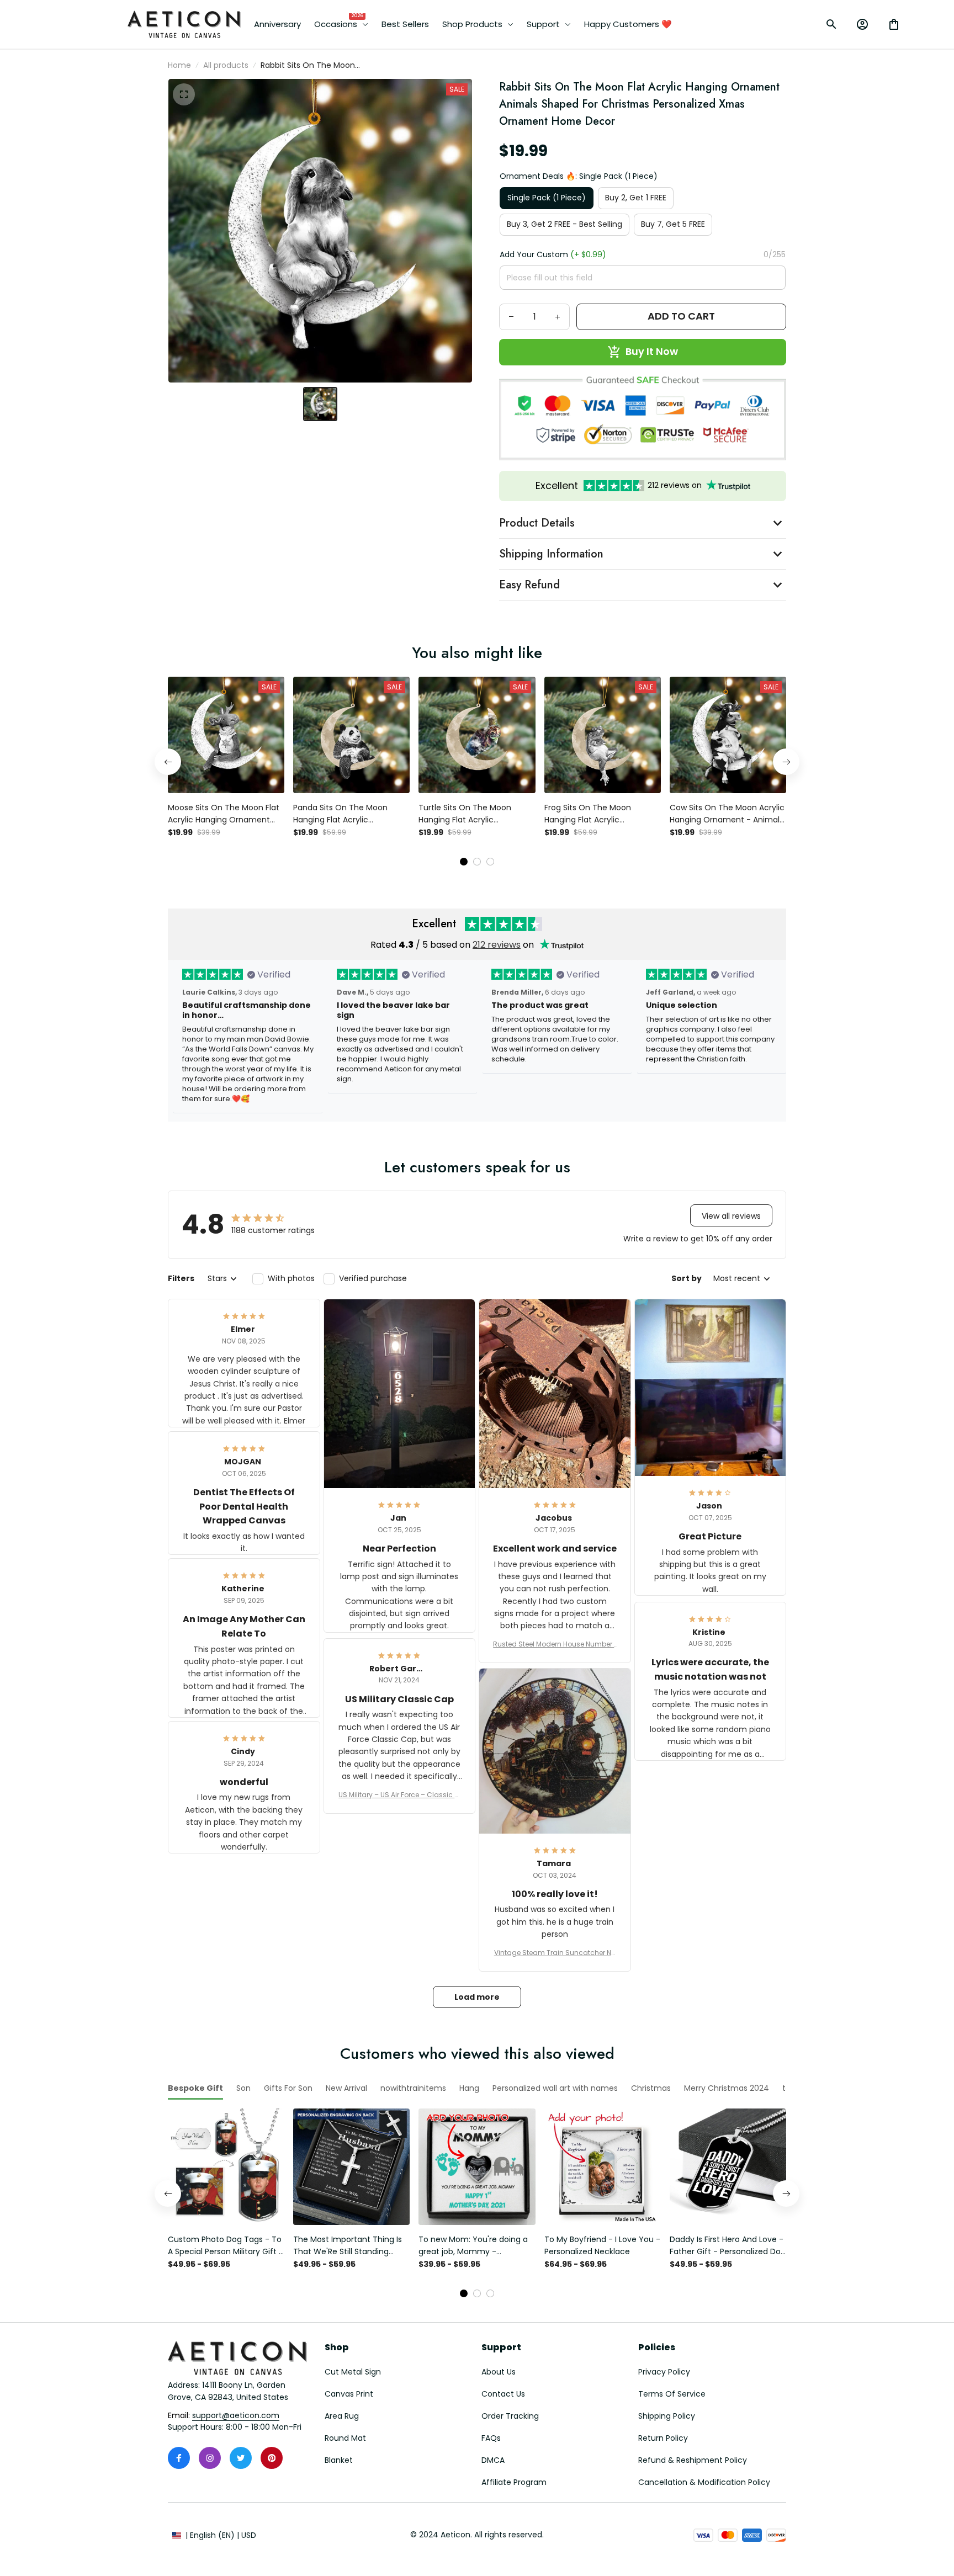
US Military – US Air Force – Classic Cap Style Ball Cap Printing (399, 1795)
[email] (236, 2416)
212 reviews (497, 945)
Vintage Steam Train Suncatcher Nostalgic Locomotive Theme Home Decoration (555, 1953)
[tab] (464, 862)
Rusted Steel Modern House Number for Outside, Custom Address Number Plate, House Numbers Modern (555, 1644)
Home (179, 65)
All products (226, 65)
